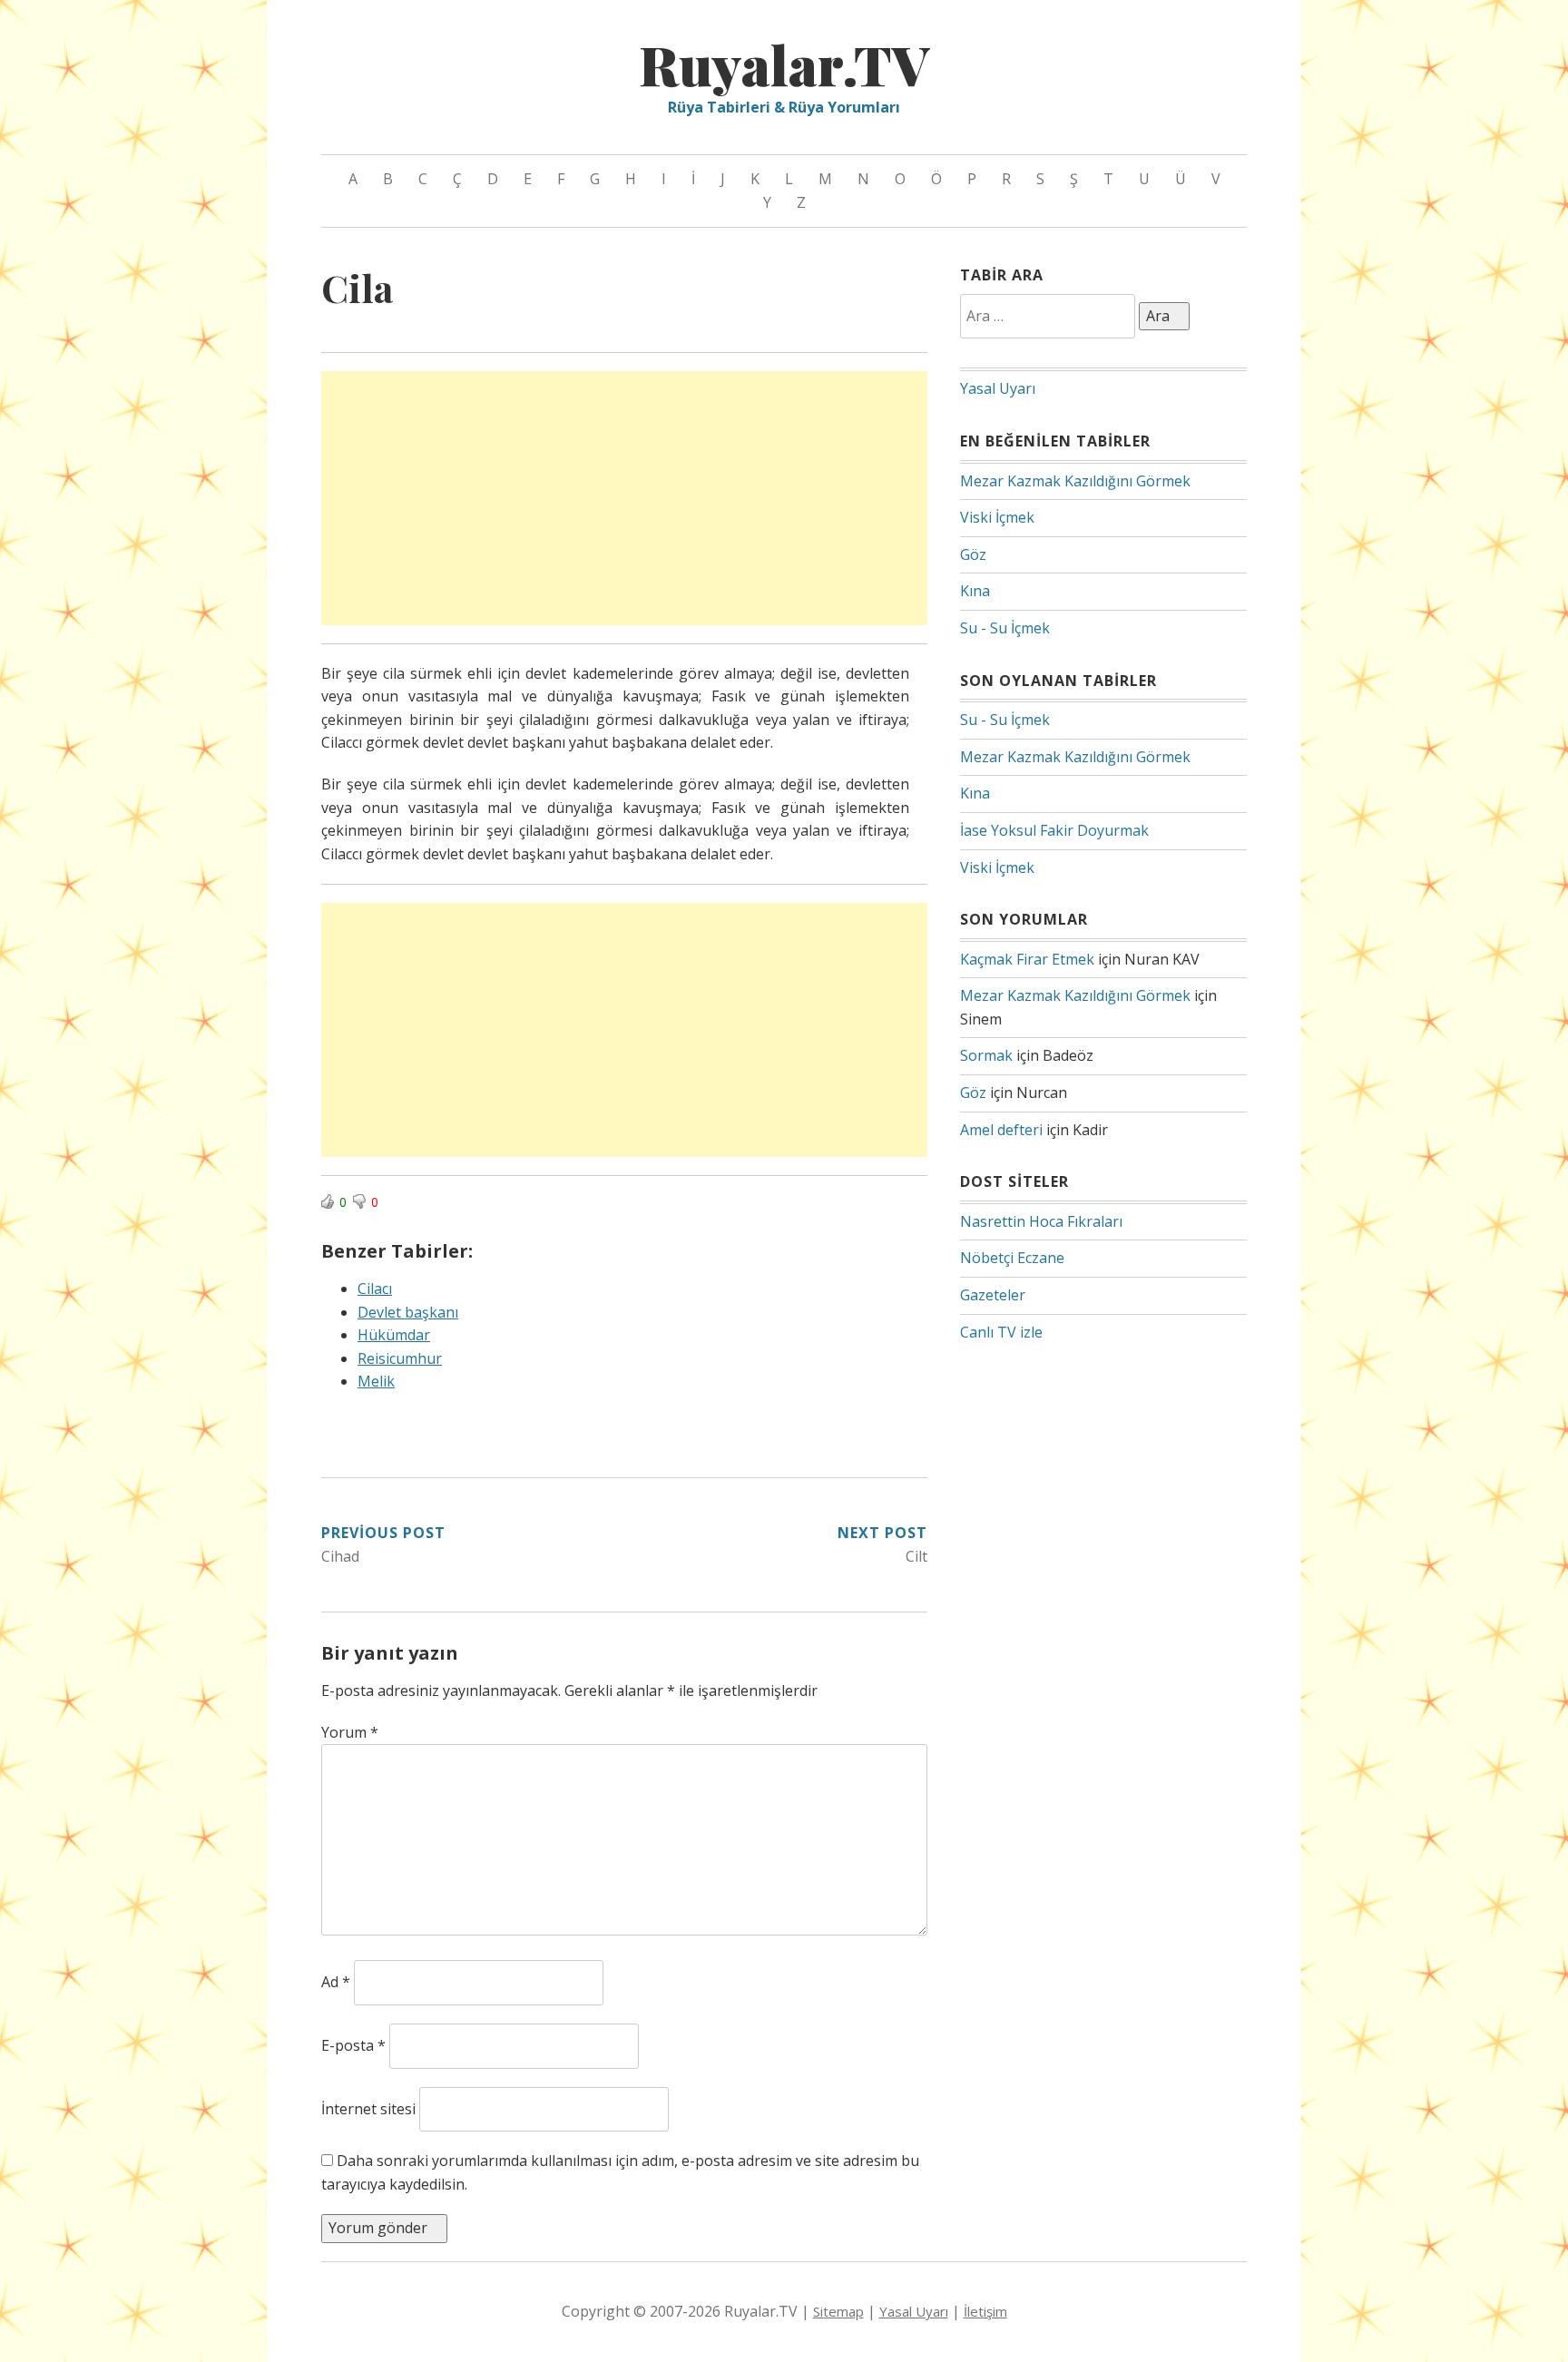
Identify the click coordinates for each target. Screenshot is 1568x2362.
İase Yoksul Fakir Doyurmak (1054, 830)
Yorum (350, 1732)
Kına (975, 591)
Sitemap (838, 2311)
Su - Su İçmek (1005, 628)
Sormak (986, 1055)
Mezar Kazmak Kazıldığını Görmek (1075, 481)
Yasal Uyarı (998, 388)
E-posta (353, 2045)
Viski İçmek (997, 517)
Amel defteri (1001, 1130)
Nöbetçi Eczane (1012, 1258)
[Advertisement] (624, 498)
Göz (973, 554)
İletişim (985, 2311)
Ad (336, 1982)
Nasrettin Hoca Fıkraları (1041, 1221)
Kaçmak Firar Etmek (1027, 959)
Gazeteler (993, 1295)
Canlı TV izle (1001, 1332)
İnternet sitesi (368, 2109)
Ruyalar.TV (784, 64)
